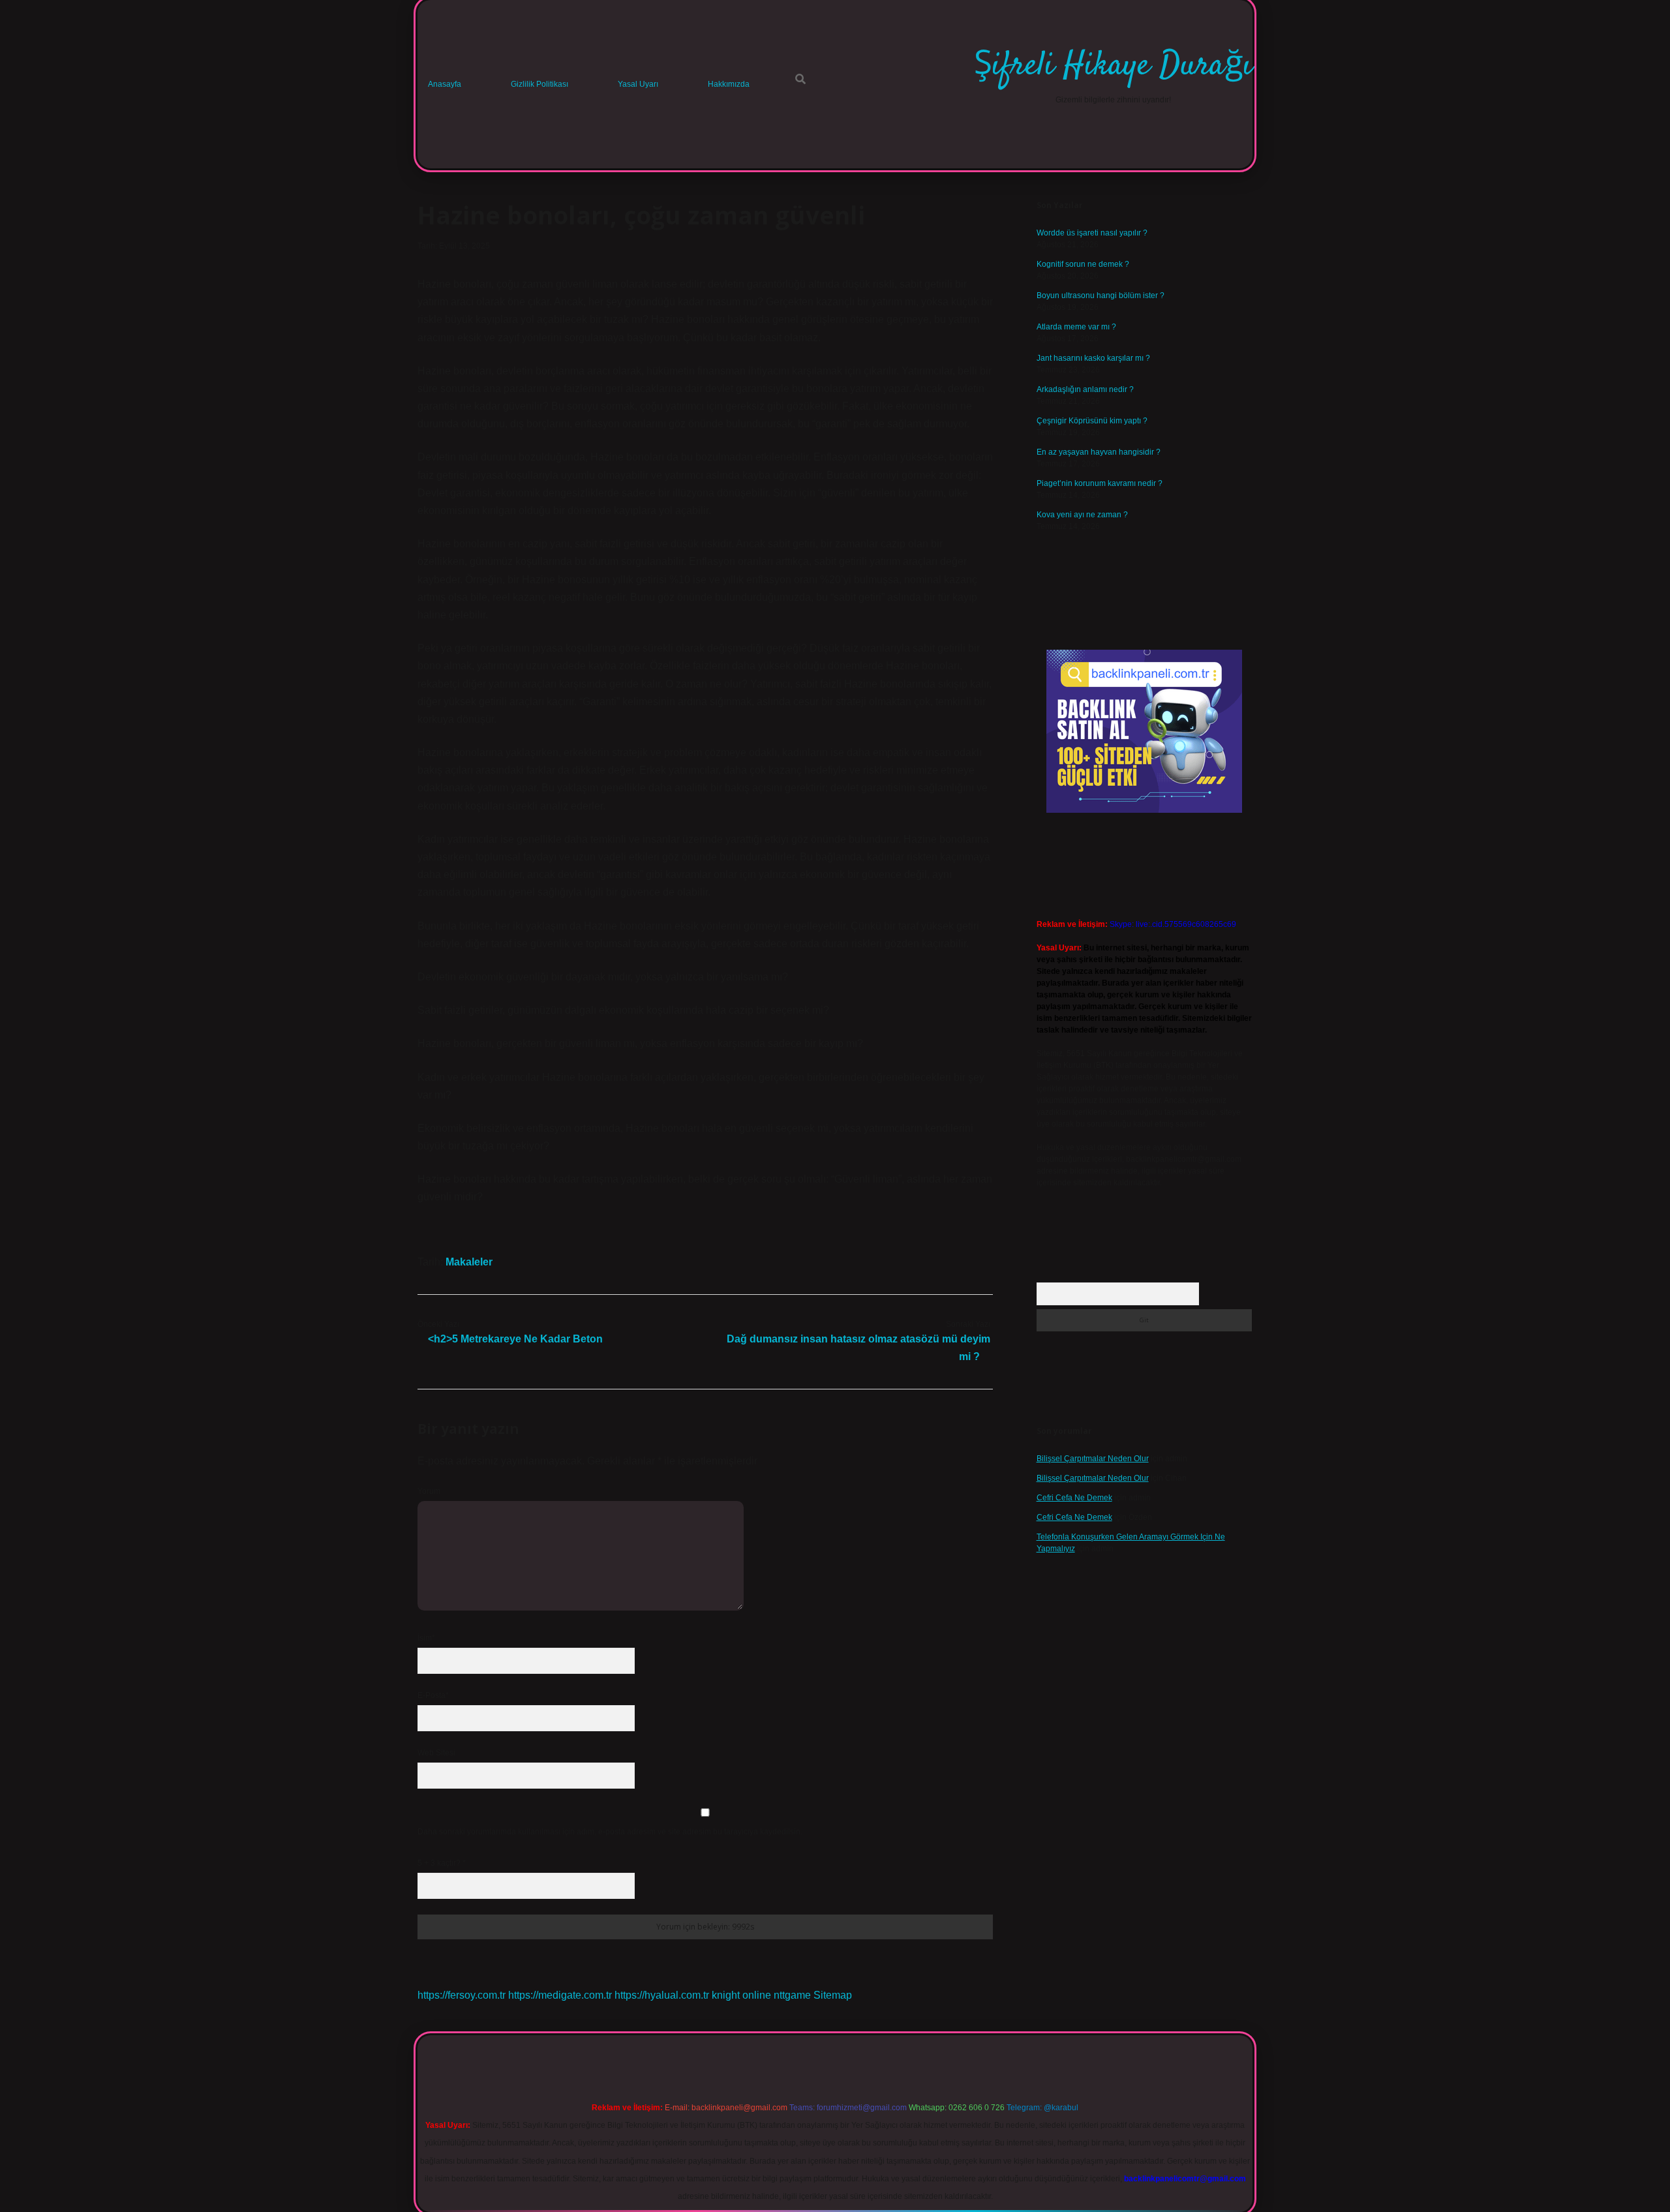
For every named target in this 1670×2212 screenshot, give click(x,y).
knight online (741, 1995)
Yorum (429, 1491)
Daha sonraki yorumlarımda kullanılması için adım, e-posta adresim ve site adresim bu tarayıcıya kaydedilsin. (610, 1832)
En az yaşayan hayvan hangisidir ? (1099, 452)
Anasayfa (445, 84)
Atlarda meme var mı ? (1076, 327)
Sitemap (833, 1995)
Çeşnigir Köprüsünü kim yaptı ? (1092, 421)
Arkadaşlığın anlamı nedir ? (1085, 389)
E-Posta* (433, 1695)
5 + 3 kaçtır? (442, 1863)
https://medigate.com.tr (560, 1995)
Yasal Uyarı (638, 84)
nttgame (792, 1995)
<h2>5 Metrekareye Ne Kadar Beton (515, 1339)
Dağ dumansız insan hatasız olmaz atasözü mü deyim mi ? (858, 1348)
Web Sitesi (436, 1753)
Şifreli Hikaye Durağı (1113, 66)
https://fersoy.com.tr (462, 1995)
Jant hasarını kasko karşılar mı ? (1093, 358)
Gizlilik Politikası (539, 84)
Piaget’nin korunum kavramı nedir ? (1100, 483)
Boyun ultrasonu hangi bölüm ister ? (1101, 295)
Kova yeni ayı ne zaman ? (1082, 515)
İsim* (426, 1638)
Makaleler (469, 1262)
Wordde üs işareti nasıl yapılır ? (1092, 233)
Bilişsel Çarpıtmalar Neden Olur (1093, 1459)
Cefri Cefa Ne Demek (1074, 1498)
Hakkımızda (729, 84)
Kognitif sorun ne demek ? (1083, 264)
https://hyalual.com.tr (662, 1995)
